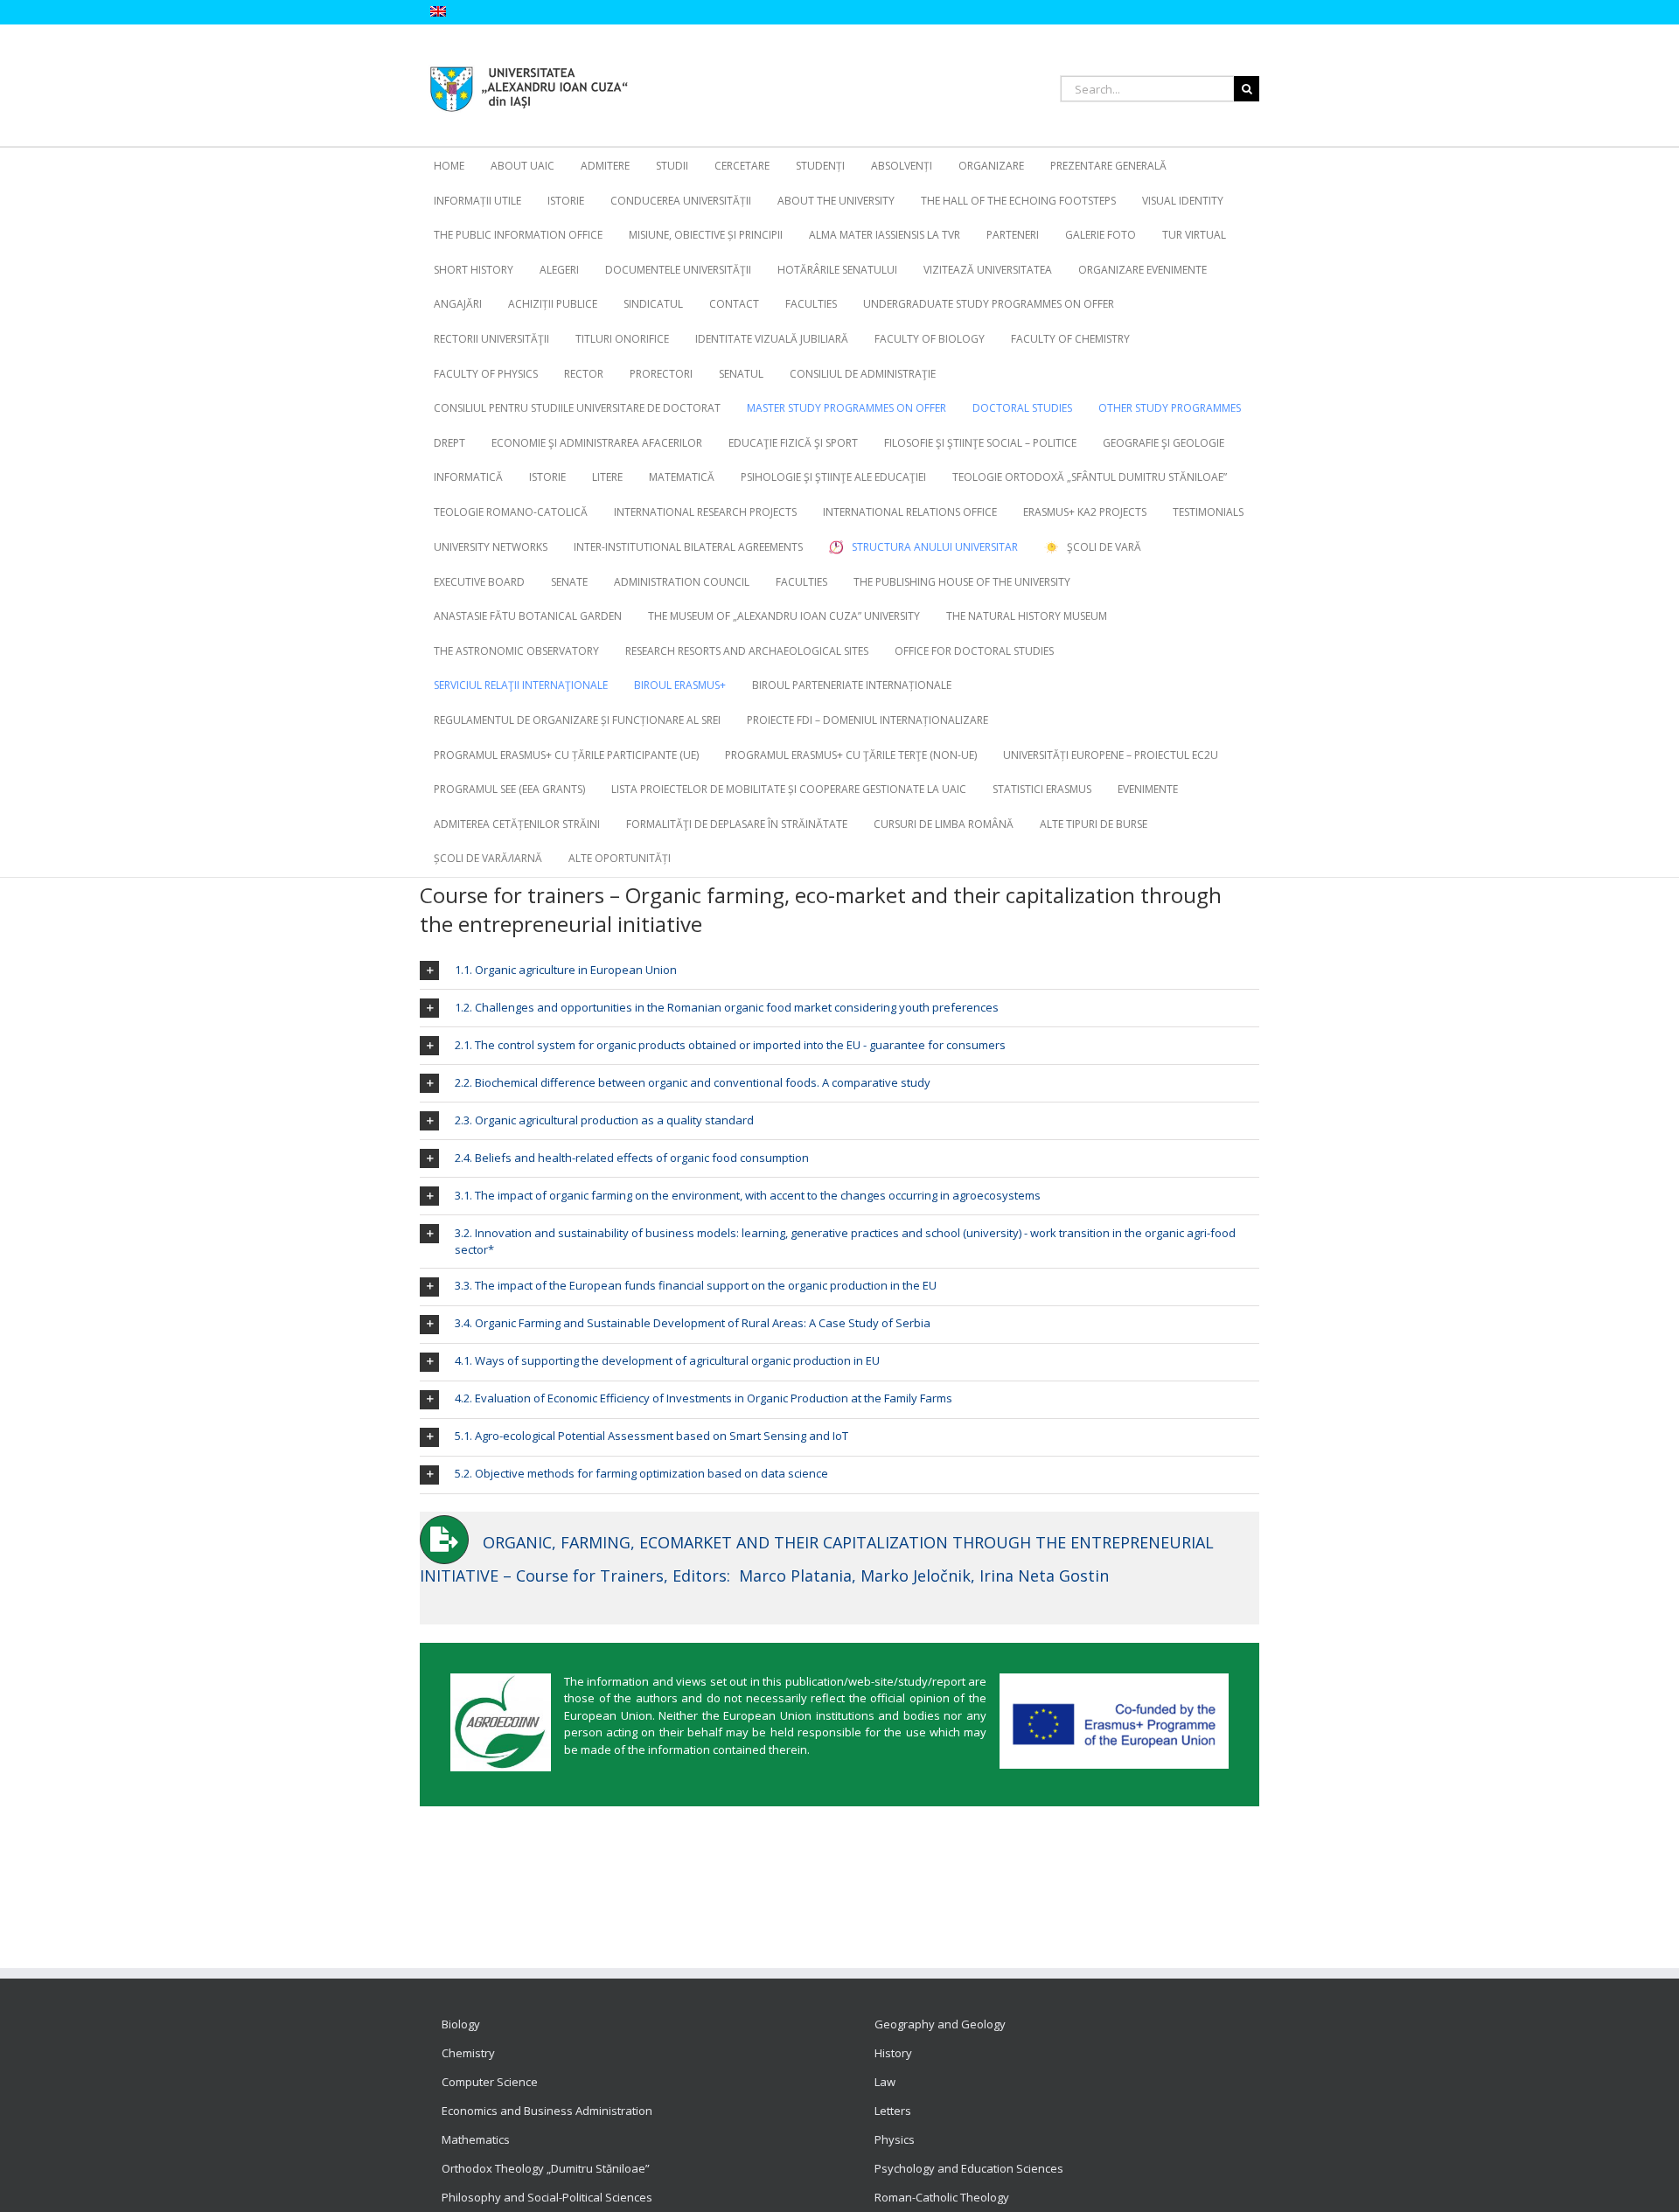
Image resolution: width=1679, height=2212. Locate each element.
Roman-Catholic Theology (942, 2197)
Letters (893, 2111)
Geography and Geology (940, 2024)
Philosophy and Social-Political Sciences (547, 2197)
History (893, 2053)
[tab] (839, 970)
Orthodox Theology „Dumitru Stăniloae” (546, 2168)
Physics (895, 2139)
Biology (461, 2024)
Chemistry (468, 2053)
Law (885, 2082)
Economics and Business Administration (547, 2111)
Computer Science (490, 2082)
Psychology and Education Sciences (969, 2168)
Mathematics (476, 2139)
